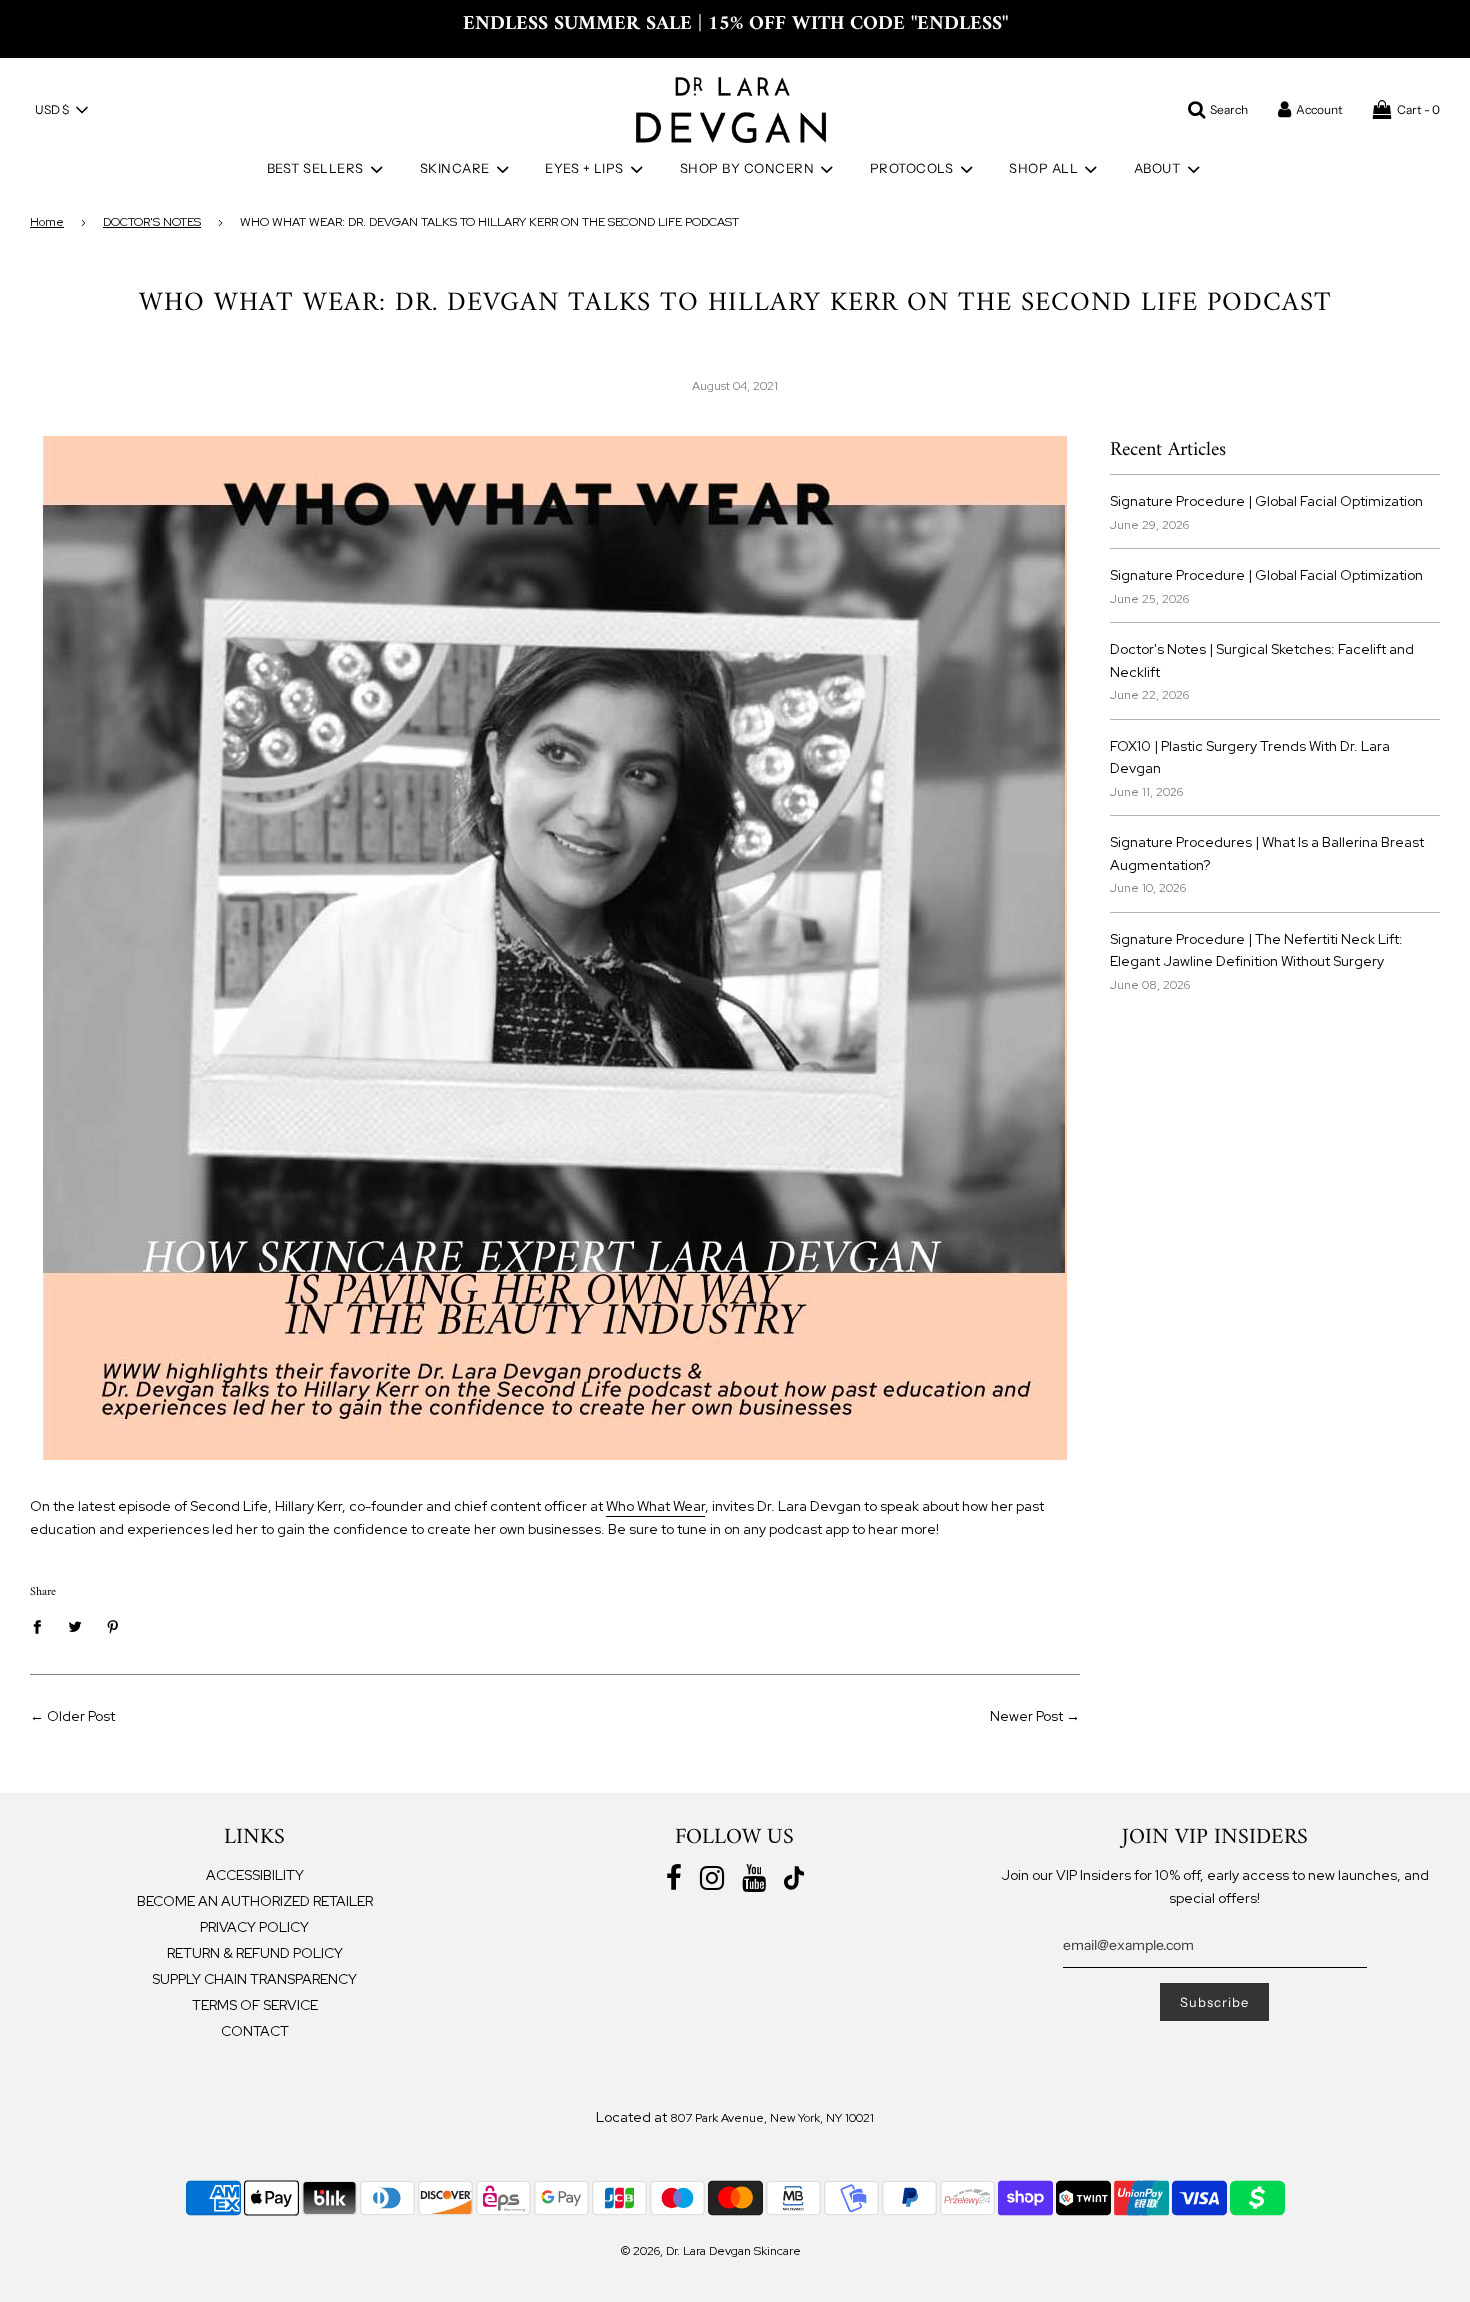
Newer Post (1026, 1716)
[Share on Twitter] (75, 1626)
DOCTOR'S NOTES (152, 222)
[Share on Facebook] (42, 1626)
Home (47, 222)
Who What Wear (655, 1506)
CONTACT (255, 2031)
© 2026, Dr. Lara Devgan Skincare (711, 2251)
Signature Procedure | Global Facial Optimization (1266, 501)
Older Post (81, 1716)
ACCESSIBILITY (255, 1875)
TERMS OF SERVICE (255, 2005)
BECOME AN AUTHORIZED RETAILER (255, 1901)
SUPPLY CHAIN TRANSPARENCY (254, 1979)
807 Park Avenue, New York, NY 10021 (772, 2118)
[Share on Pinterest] (113, 1626)
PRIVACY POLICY (254, 1927)
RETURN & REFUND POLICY (255, 1953)
